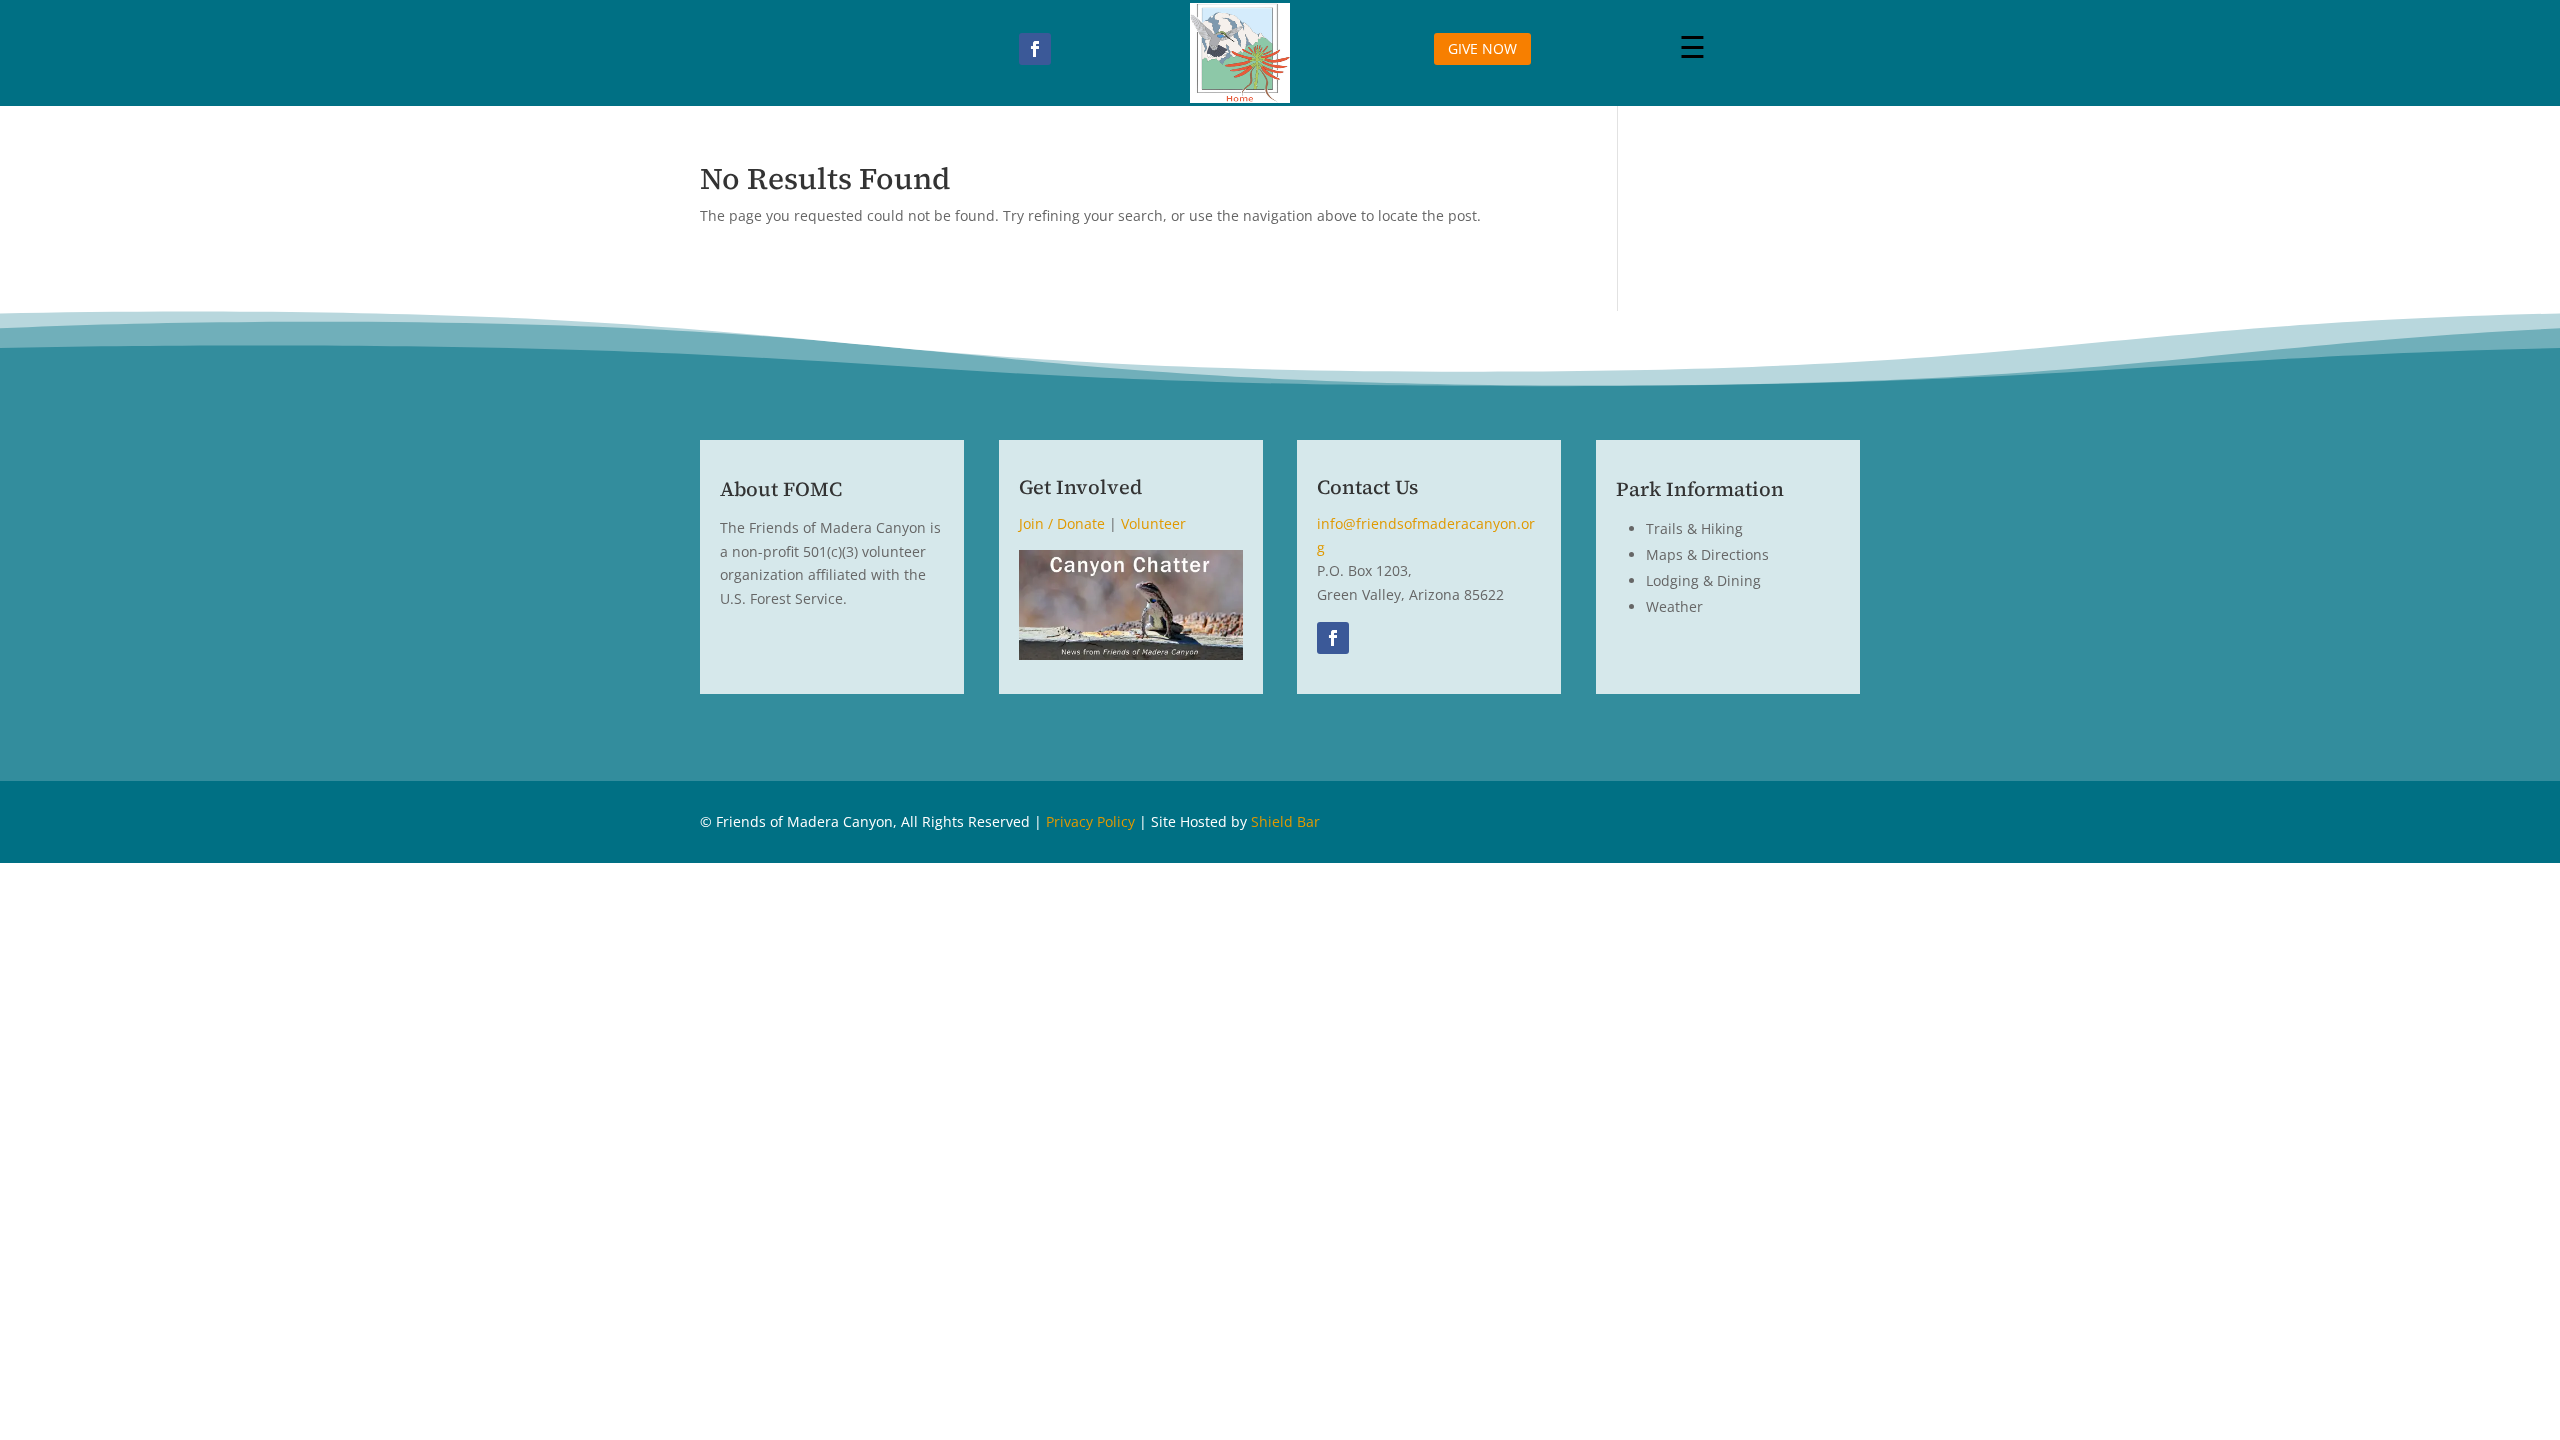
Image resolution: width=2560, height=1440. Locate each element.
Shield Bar (1285, 821)
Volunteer (1153, 523)
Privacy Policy (1090, 821)
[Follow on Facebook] (1035, 49)
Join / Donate (1062, 523)
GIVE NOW (1482, 48)
